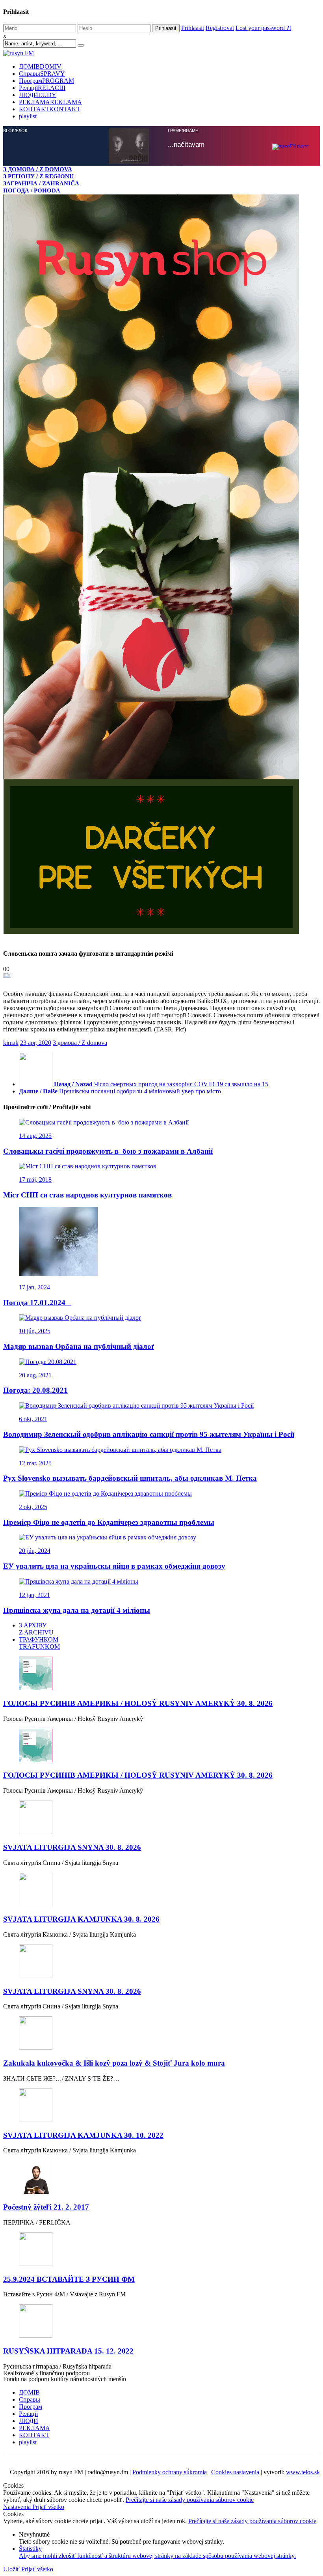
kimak (11, 1043)
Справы (42, 74)
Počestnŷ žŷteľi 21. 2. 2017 (46, 2207)
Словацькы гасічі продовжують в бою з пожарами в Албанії (108, 1151)
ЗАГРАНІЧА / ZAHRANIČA (41, 183)
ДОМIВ (40, 66)
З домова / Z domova (80, 1043)
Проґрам (46, 81)
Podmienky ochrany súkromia (170, 2472)
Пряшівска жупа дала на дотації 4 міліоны (77, 1610)
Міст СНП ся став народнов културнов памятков (87, 1195)
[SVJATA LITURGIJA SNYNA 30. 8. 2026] (161, 1818)
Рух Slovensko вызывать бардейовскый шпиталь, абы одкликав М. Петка (130, 1478)
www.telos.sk (303, 2472)
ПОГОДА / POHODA (32, 190)
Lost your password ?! (263, 28)
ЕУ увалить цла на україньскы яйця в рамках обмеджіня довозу (114, 1566)
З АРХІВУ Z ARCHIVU (36, 1629)
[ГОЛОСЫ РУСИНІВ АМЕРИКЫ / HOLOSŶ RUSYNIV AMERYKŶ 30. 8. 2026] (161, 1674)
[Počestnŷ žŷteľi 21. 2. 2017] (161, 2178)
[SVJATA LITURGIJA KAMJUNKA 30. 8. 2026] (161, 1890)
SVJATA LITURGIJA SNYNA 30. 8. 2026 (72, 1847)
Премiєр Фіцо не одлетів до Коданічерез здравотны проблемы (109, 1522)
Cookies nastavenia (235, 2472)
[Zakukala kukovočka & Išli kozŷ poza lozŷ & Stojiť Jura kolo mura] (161, 2034)
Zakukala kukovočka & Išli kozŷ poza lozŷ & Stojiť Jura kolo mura (114, 2063)
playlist (28, 116)
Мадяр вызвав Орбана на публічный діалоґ (79, 1346)
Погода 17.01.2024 (37, 1303)
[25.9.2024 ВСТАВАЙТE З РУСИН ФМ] (161, 2250)
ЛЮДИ (38, 95)
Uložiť (12, 2569)
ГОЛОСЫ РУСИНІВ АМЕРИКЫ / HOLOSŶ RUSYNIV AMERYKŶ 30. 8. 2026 (138, 1703)
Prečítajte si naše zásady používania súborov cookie (190, 2500)
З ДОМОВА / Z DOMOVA (38, 169)
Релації (42, 88)
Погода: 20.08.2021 (35, 1390)
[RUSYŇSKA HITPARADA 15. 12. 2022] (161, 2322)
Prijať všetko (48, 2507)
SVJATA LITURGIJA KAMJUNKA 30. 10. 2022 (83, 2135)
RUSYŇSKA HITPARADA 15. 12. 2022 (68, 2351)
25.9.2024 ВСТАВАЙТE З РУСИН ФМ (69, 2279)
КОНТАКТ (50, 109)
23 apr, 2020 (36, 1043)
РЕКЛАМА (50, 102)
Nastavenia (18, 2507)
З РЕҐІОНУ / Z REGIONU (38, 176)
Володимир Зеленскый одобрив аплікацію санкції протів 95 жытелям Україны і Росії (149, 1434)
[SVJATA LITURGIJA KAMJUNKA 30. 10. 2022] (161, 2106)
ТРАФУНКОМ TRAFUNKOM (39, 1643)
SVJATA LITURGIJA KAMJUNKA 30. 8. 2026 (81, 1919)
